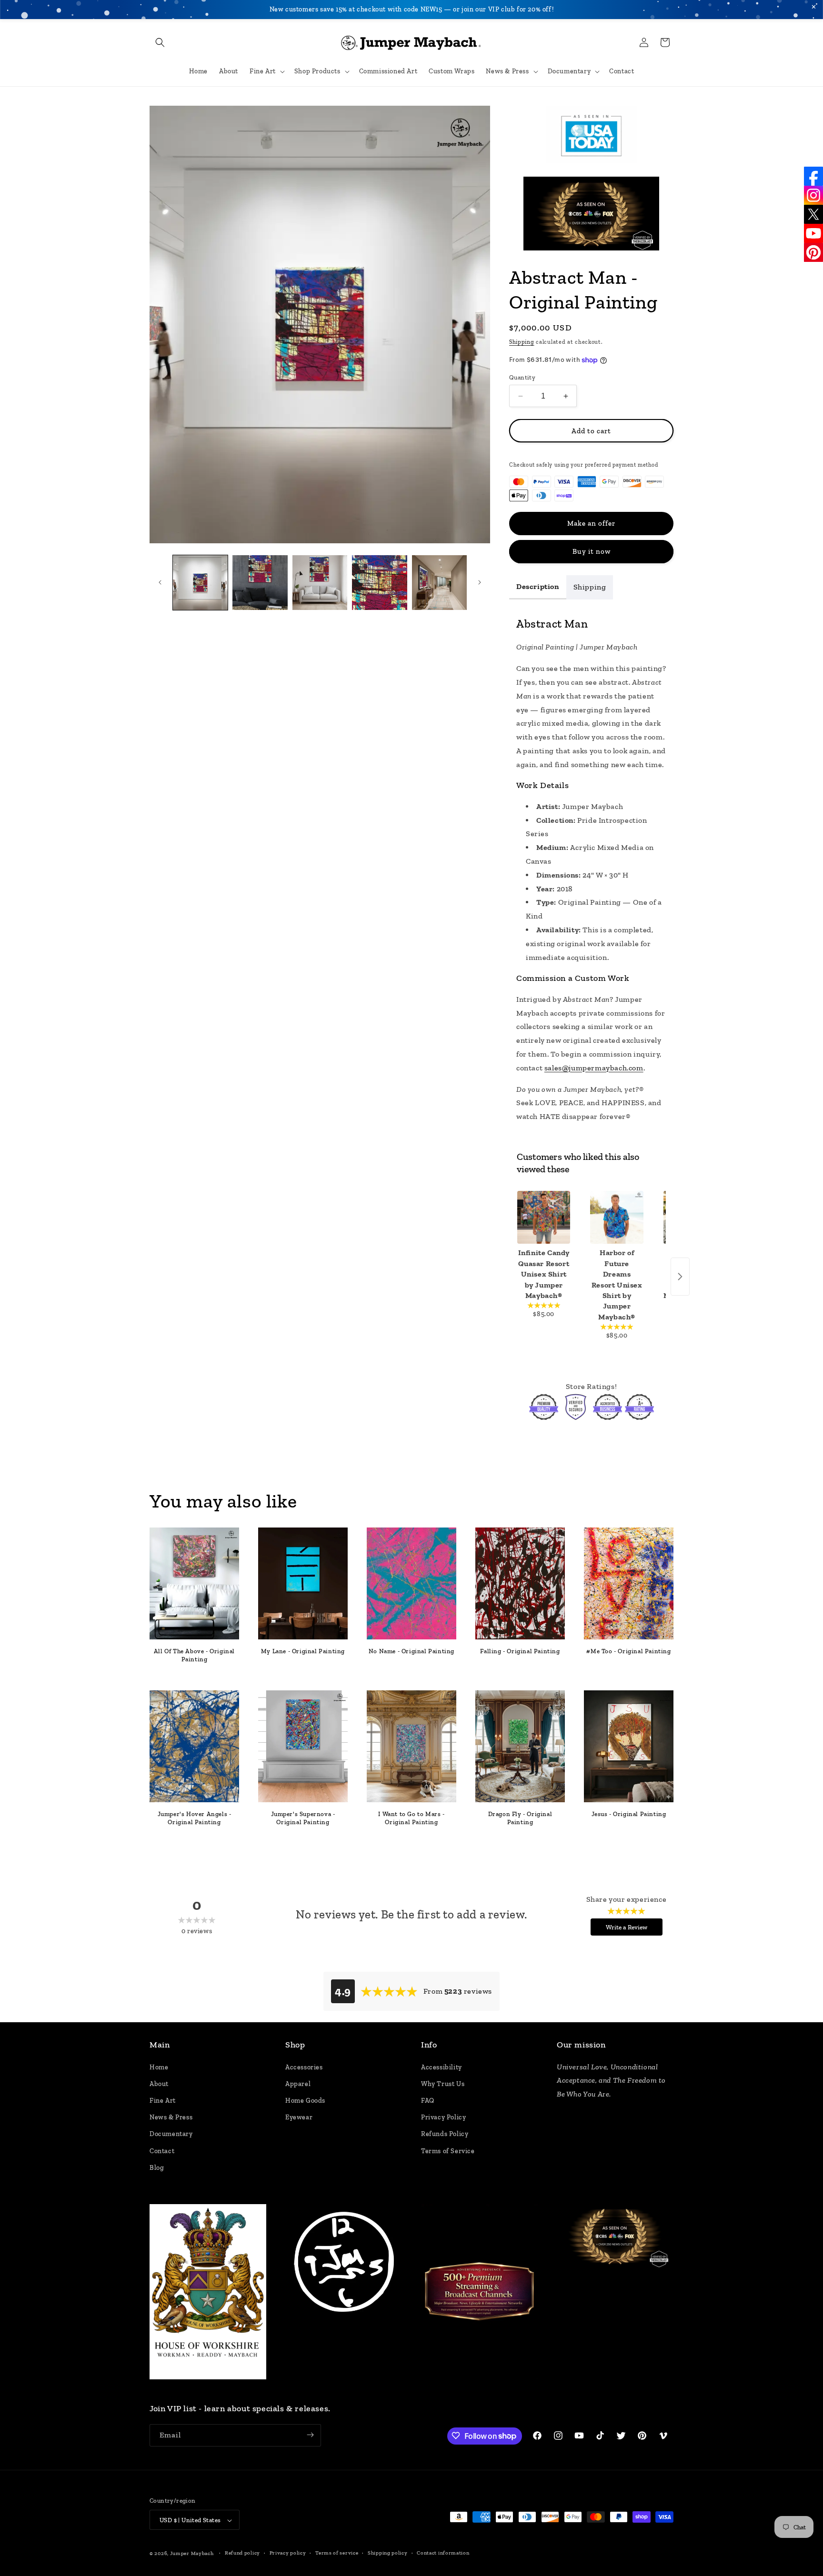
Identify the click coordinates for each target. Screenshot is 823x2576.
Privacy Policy (443, 2117)
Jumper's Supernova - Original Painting (303, 1818)
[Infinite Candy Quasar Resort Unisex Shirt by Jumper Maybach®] (544, 1217)
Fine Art (163, 2101)
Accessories (304, 2067)
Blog (157, 2167)
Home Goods (305, 2101)
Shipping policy (388, 2553)
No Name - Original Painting (411, 1651)
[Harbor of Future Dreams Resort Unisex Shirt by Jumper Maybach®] (617, 1217)
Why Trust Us (443, 2083)
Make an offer (591, 523)
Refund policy (242, 2553)
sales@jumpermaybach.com (594, 1068)
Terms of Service (448, 2151)
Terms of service (337, 2553)
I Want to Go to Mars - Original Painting (411, 1818)
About (159, 2083)
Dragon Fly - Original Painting (520, 1818)
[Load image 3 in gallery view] (320, 583)
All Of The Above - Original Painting (194, 1655)
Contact (162, 2151)
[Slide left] (160, 582)
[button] (160, 42)
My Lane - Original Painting (303, 1651)
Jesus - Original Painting (629, 1814)
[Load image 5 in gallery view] (439, 583)
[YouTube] (813, 233)
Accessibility (442, 2067)
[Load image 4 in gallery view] (379, 583)
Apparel (298, 2083)
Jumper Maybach (192, 2554)
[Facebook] (813, 176)
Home (159, 2067)
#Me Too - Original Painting (628, 1651)
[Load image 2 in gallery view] (260, 583)
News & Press (171, 2117)
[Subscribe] (310, 2435)
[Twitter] (813, 214)
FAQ (428, 2101)
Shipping (522, 342)
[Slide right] (480, 582)
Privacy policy (288, 2553)
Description (538, 586)
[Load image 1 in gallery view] (200, 583)
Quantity (522, 377)
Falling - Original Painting (520, 1651)
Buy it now (592, 551)
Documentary (171, 2134)
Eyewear (299, 2117)
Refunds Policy (445, 2134)
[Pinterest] (813, 252)
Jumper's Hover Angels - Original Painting (195, 1818)
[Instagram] (813, 195)
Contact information (443, 2553)
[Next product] (680, 1277)
